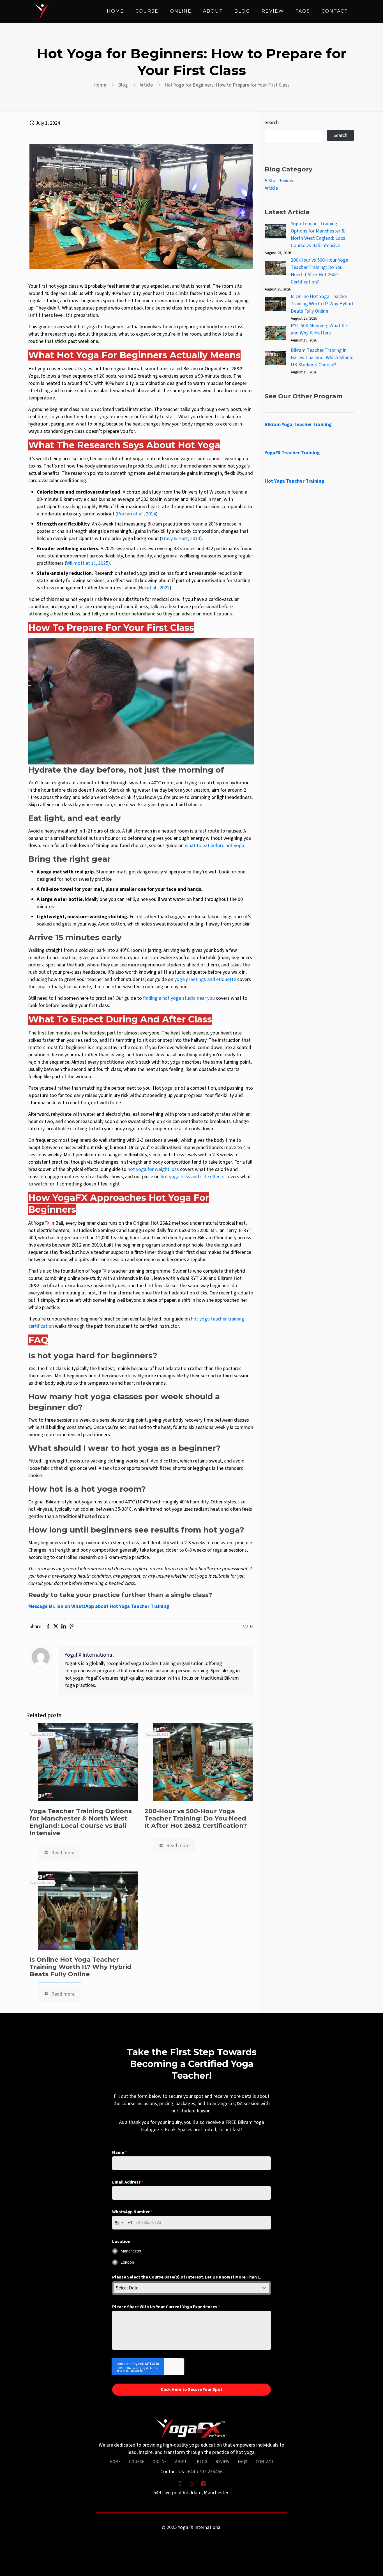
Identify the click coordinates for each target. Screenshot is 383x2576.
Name (120, 2152)
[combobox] (122, 2223)
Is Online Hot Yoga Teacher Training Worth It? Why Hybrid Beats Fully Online (80, 1967)
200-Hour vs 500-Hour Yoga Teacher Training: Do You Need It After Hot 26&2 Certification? (196, 1818)
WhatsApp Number (132, 2212)
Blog (123, 85)
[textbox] (186, 2288)
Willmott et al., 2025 (87, 563)
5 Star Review (279, 181)
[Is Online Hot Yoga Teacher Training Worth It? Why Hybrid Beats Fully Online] (275, 305)
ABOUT (182, 2462)
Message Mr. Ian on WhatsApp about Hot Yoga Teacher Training (99, 1606)
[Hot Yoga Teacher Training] (42, 11)
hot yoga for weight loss (153, 1169)
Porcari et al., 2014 (136, 514)
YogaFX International (89, 1655)
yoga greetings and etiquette (205, 979)
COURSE (137, 2462)
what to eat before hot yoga (214, 846)
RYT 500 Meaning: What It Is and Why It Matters (320, 329)
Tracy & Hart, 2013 (181, 539)
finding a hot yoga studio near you (179, 998)
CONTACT (265, 2462)
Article (146, 85)
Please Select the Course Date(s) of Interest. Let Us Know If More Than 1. (187, 2277)
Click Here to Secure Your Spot (191, 2389)
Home (100, 85)
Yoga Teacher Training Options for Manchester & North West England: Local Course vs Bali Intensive (81, 1822)
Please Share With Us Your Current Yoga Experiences (166, 2307)
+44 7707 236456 (205, 2472)
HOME (115, 2462)
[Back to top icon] (356, 2565)
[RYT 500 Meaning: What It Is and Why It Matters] (275, 334)
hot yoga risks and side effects (192, 1177)
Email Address (128, 2182)
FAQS (243, 2462)
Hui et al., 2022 (154, 588)
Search (272, 123)
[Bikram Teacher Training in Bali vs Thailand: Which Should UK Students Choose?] (275, 359)
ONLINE (160, 2462)
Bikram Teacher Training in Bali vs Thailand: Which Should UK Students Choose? (322, 358)
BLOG (202, 2462)
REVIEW (222, 2462)
